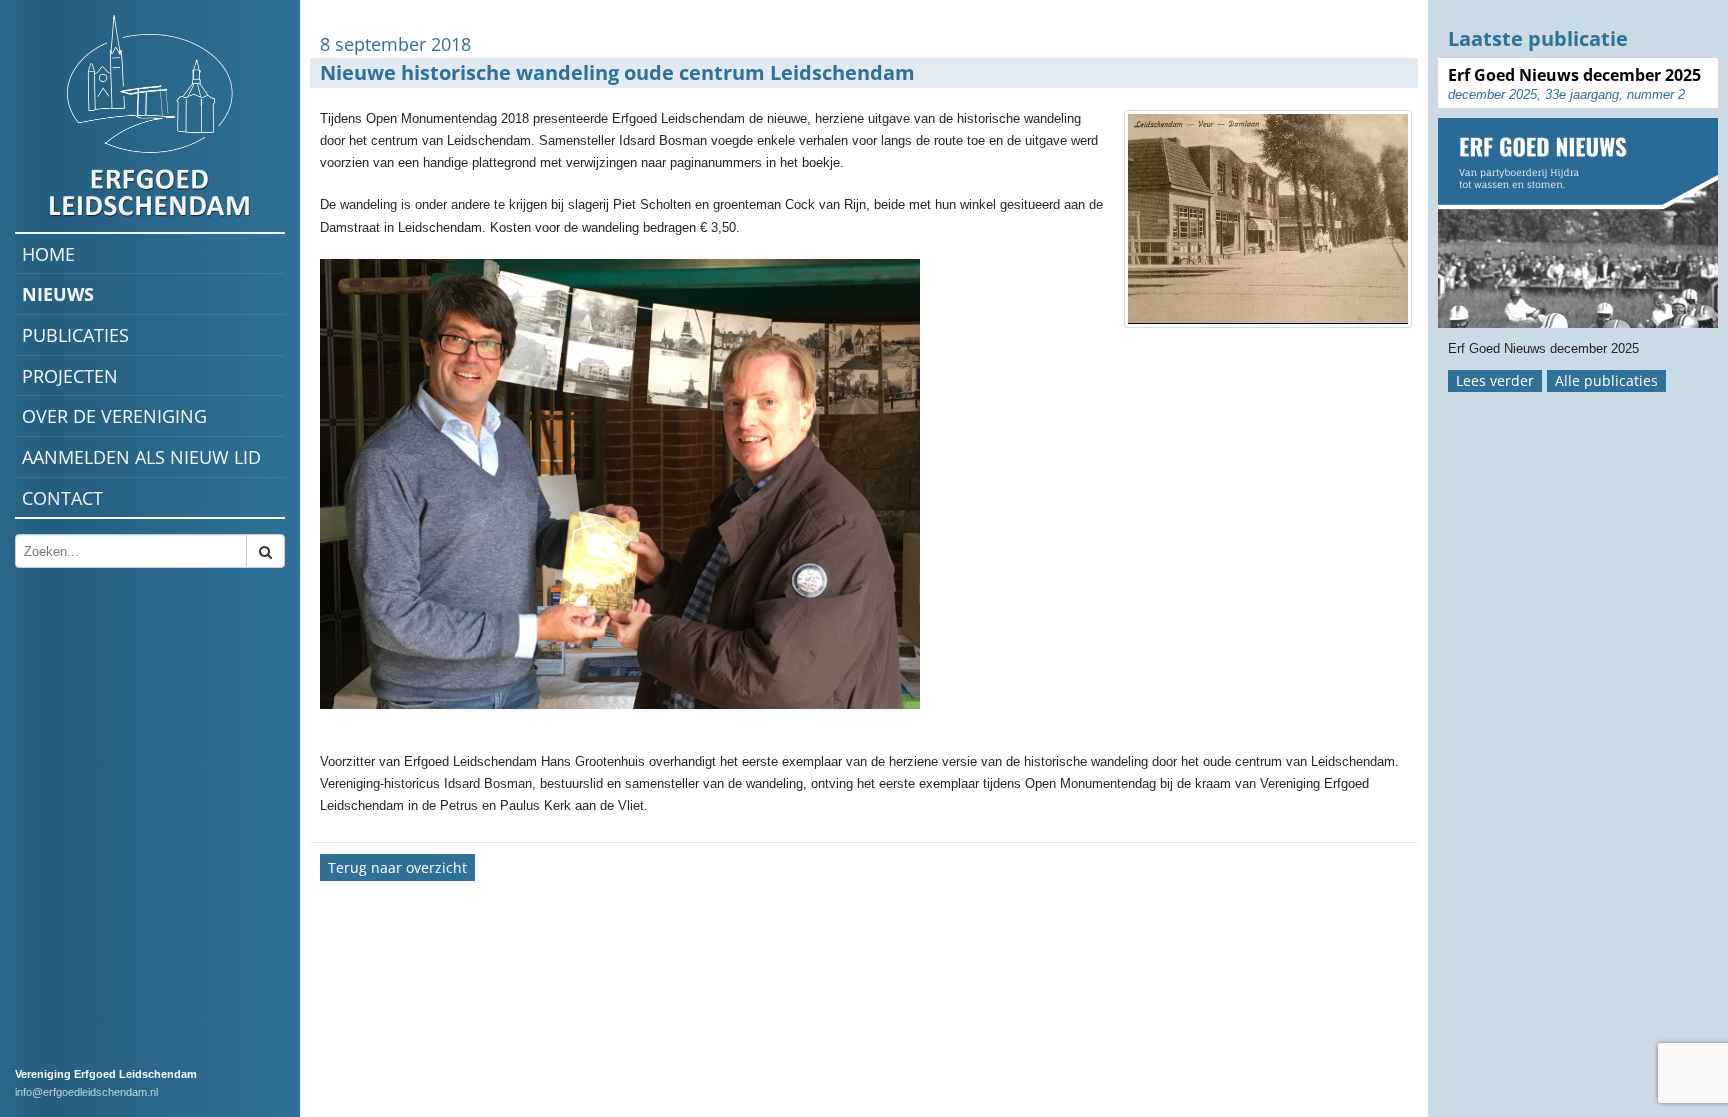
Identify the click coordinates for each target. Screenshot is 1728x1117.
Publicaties (75, 335)
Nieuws (58, 294)
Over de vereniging (114, 416)
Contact (62, 498)
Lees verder (1495, 380)
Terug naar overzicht (397, 867)
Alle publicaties (1606, 380)
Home (48, 254)
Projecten (70, 376)
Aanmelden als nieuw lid (141, 457)
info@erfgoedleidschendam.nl (86, 1092)
